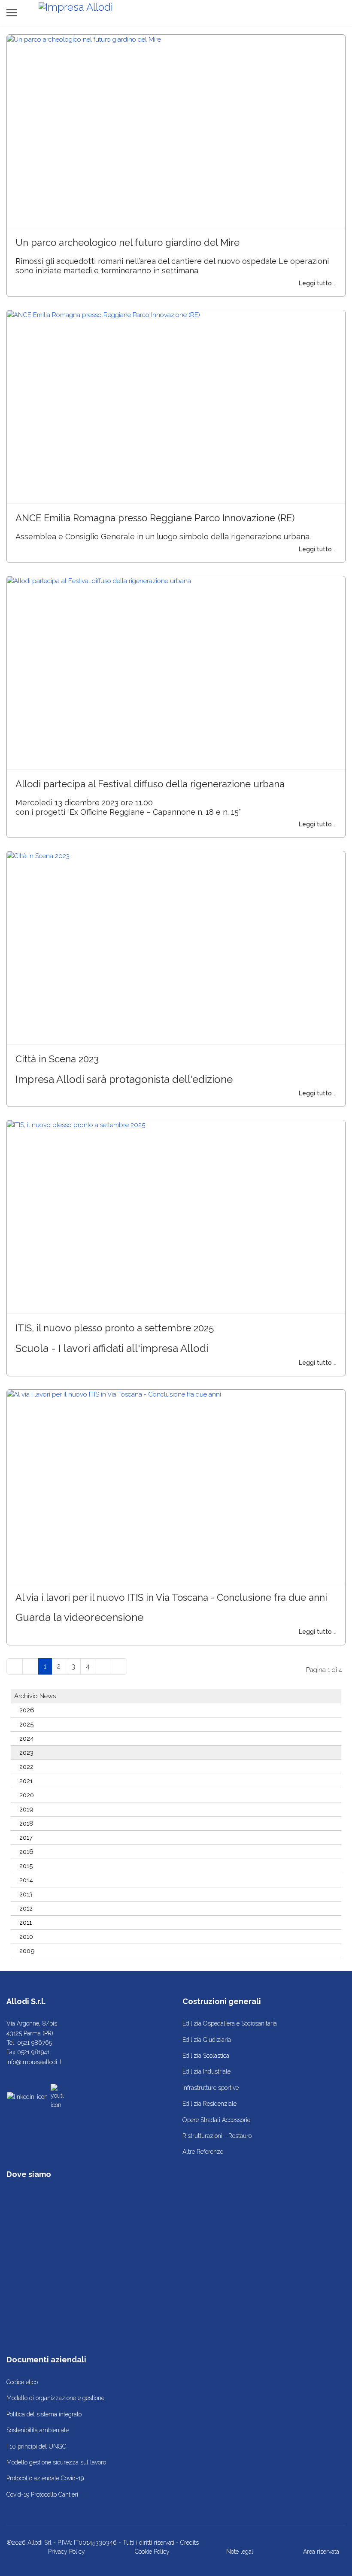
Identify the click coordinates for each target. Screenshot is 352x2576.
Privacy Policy (67, 2552)
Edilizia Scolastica (206, 2056)
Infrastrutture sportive (211, 2088)
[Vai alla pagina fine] (119, 1666)
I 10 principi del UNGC (36, 2446)
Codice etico (22, 2382)
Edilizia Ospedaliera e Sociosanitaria (230, 2023)
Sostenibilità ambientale (38, 2430)
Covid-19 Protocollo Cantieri (42, 2494)
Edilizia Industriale (206, 2071)
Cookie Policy (152, 2552)
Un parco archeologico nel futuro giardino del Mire (127, 242)
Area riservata (321, 2552)
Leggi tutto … (318, 283)
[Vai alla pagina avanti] (103, 1666)
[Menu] (12, 13)
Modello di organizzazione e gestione (55, 2398)
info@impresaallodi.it (34, 2062)
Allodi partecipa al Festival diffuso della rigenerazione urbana (150, 784)
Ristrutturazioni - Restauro (217, 2136)
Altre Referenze (203, 2152)
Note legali (240, 2552)
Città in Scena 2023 (57, 1059)
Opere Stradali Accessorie (216, 2120)
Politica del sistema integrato (44, 2414)
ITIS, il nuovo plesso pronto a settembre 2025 (115, 1328)
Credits (190, 2543)
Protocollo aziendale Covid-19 (45, 2478)
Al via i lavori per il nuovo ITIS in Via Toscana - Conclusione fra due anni (171, 1597)
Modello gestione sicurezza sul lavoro (56, 2462)
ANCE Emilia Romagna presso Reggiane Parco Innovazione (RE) (155, 518)
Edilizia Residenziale (209, 2104)
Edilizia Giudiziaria (207, 2040)
